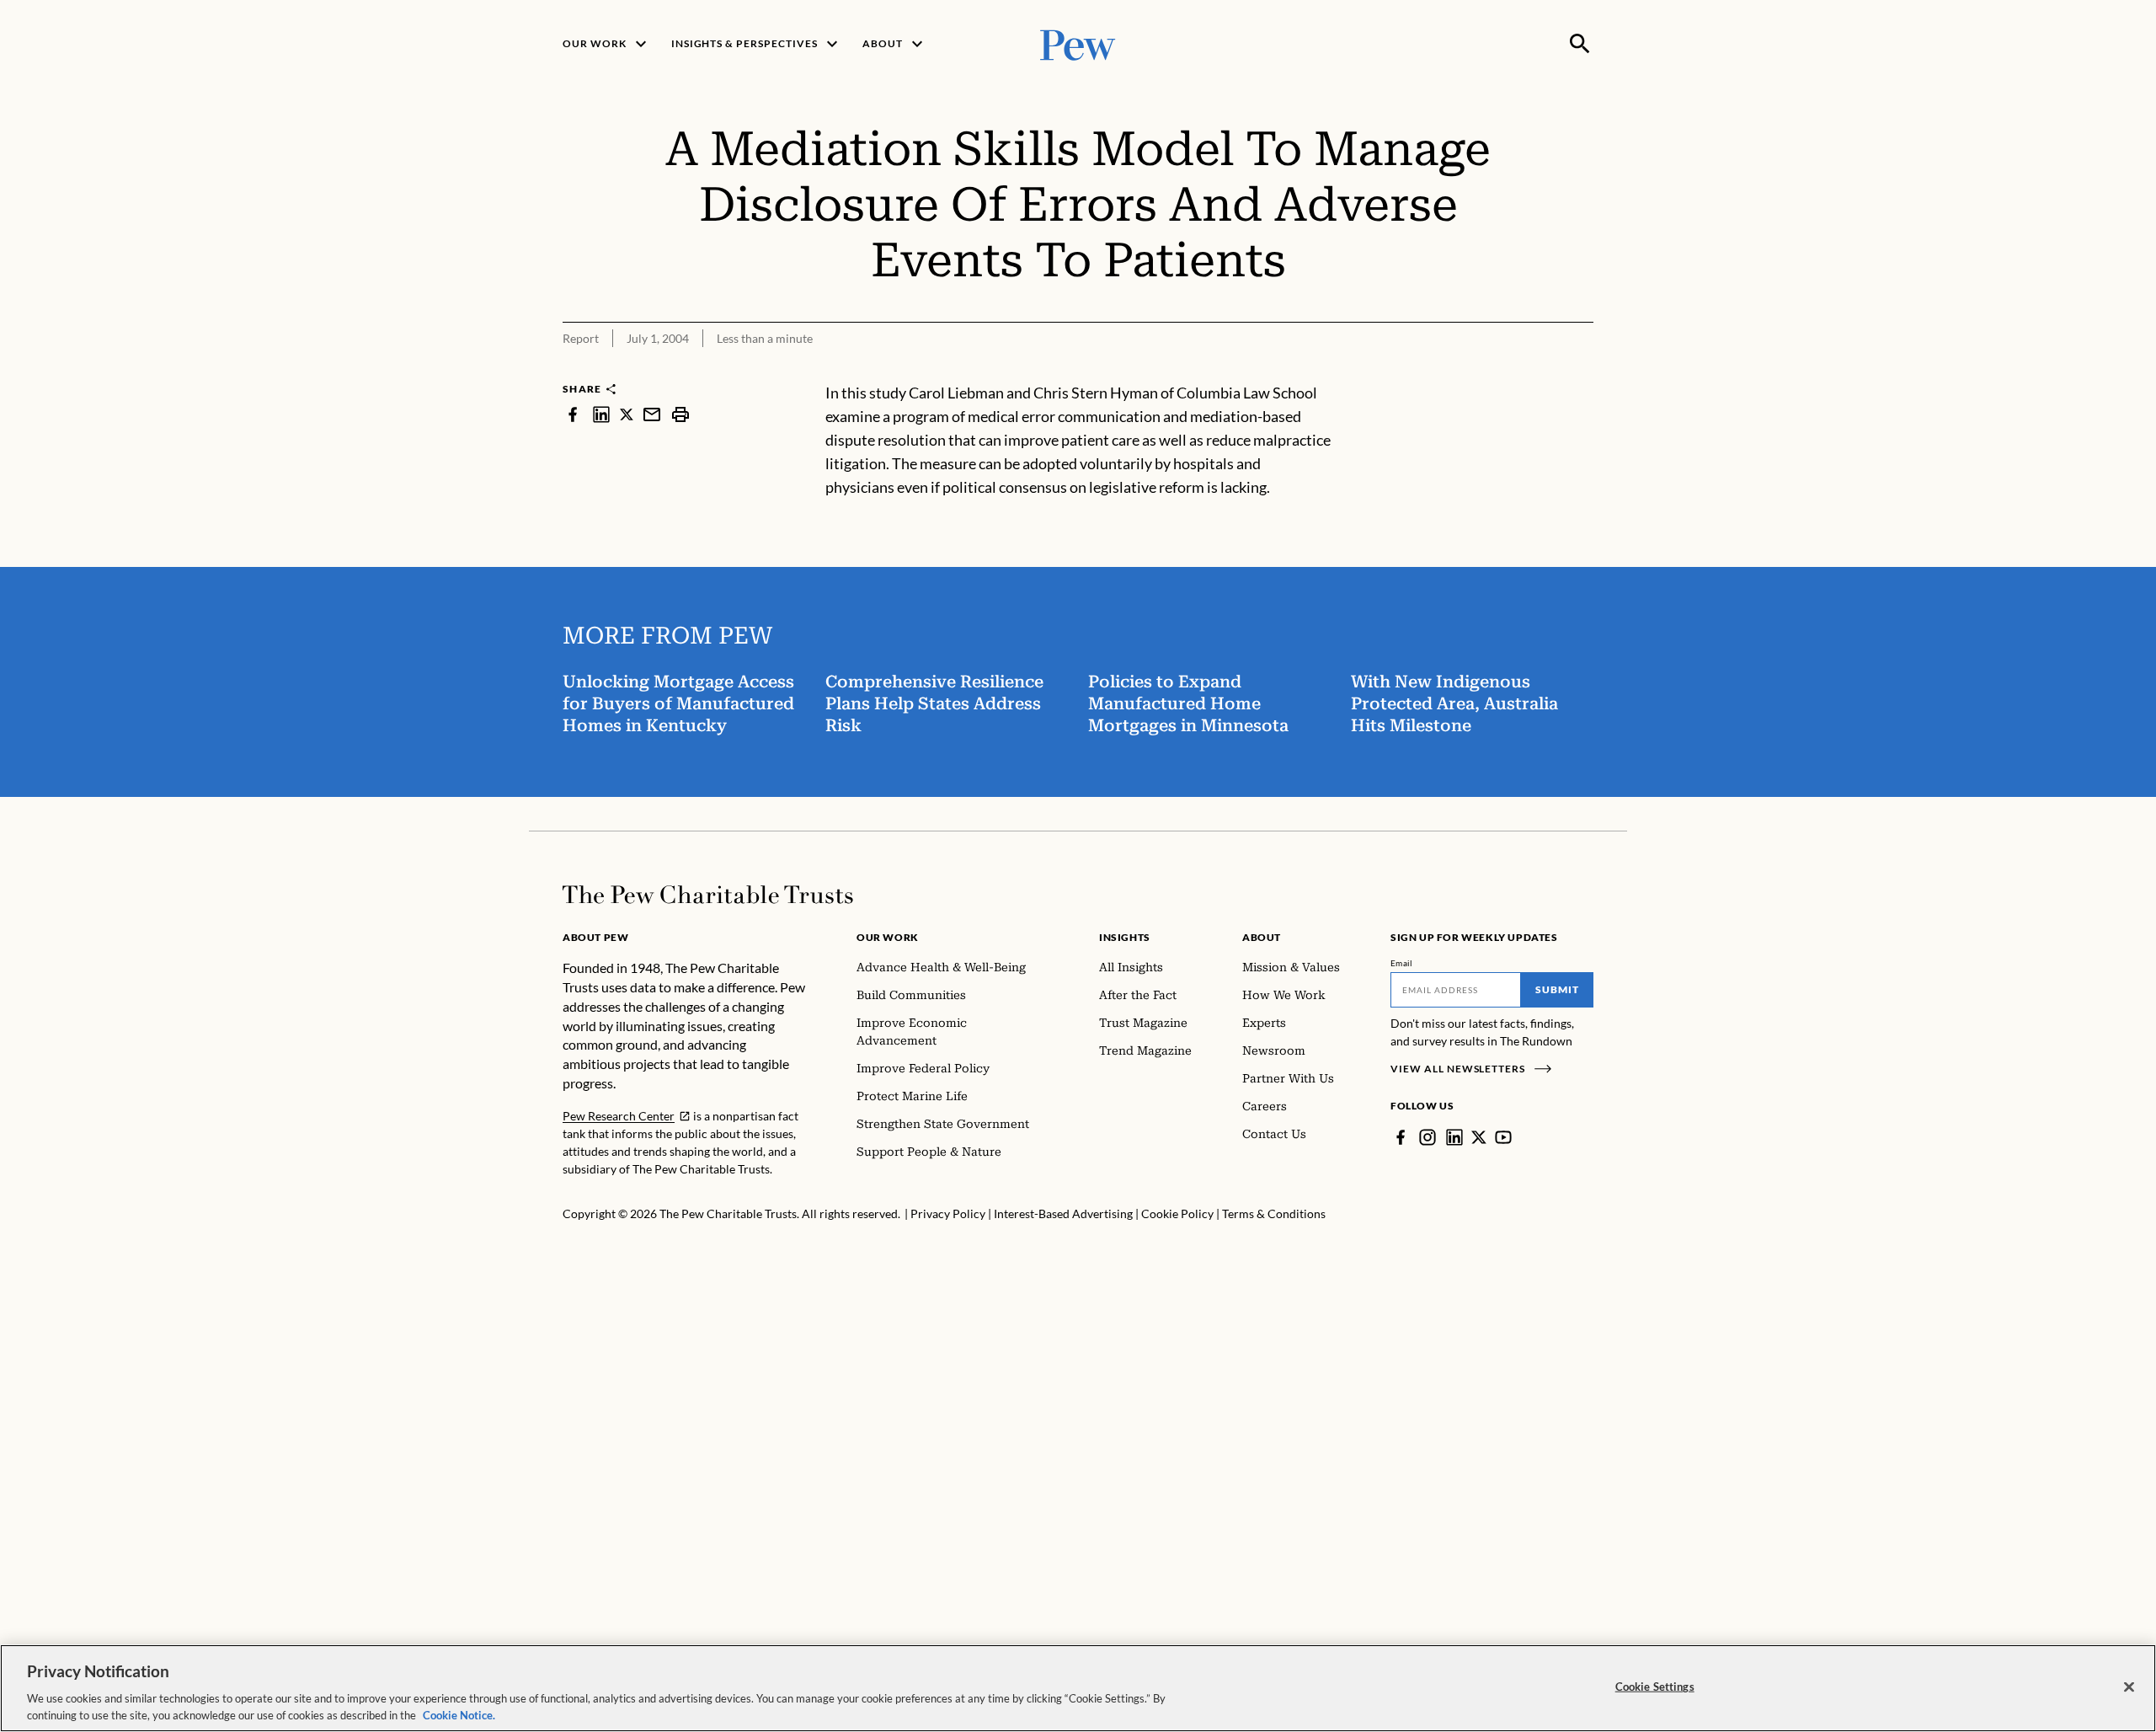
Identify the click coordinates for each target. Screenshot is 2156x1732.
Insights (1125, 937)
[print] (680, 414)
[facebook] (573, 414)
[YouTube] (1503, 1137)
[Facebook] (1401, 1137)
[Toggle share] (1583, 370)
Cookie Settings (1655, 1687)
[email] (652, 414)
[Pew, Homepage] (1078, 43)
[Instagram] (1428, 1137)
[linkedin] (601, 414)
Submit (1557, 989)
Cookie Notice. (459, 1714)
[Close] (2129, 1687)
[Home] (708, 895)
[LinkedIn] (1454, 1137)
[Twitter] (1479, 1137)
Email (1402, 963)
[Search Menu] (1580, 44)
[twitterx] (627, 414)
